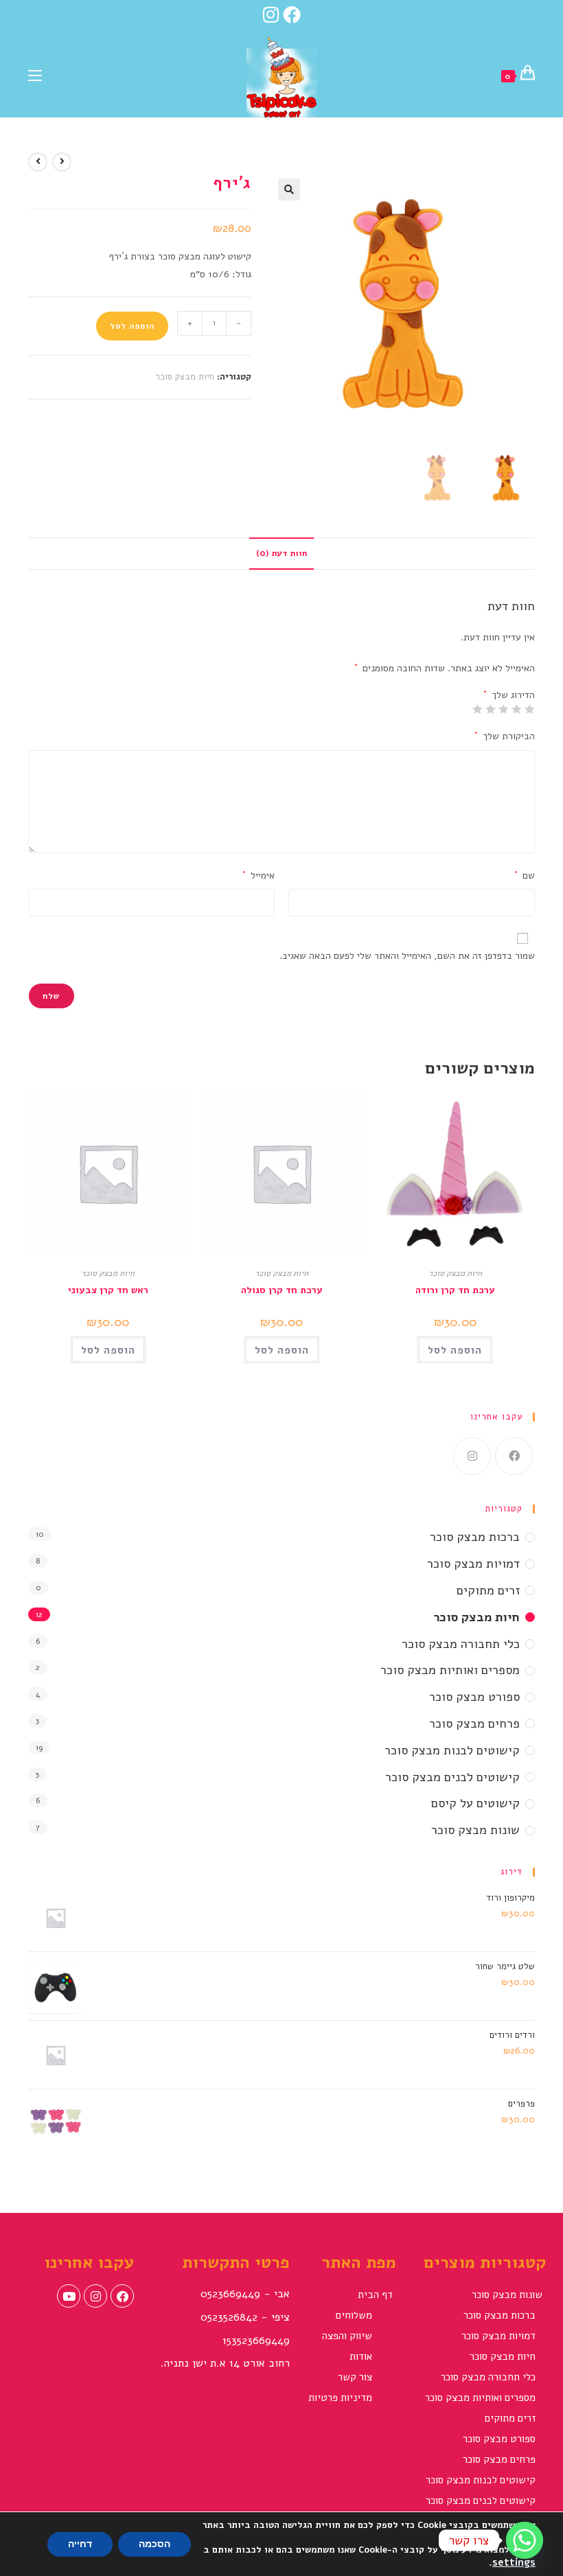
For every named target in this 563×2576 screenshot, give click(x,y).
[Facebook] (294, 14)
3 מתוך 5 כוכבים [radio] (504, 709)
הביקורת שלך (505, 736)
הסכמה (154, 2544)
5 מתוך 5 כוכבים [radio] (478, 709)
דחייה (80, 2544)
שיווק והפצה (347, 2336)
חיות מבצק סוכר (185, 377)
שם (525, 875)
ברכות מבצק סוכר (475, 1537)
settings (514, 2562)
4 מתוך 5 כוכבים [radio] (491, 709)
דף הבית (375, 2295)
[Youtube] (69, 2296)
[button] (289, 189)
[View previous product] (62, 162)
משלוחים (354, 2315)
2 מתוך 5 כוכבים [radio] (517, 709)
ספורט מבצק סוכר (474, 1697)
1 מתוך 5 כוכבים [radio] (530, 709)
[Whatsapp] (525, 2540)
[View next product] (38, 162)
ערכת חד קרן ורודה (455, 1290)
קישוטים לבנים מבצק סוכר (452, 1777)
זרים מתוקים (488, 1590)
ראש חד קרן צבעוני (108, 1290)
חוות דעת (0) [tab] (281, 553)
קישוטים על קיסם (475, 1803)
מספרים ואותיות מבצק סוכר (450, 1670)
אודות (361, 2356)
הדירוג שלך (509, 695)
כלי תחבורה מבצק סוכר (461, 1644)
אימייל (258, 875)
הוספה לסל (132, 326)
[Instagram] (271, 14)
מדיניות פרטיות (340, 2398)
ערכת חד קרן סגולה (282, 1290)
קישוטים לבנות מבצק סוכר (452, 1750)
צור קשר (355, 2377)
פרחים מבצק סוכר (474, 1724)
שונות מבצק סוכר (475, 1830)
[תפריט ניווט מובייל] (35, 74)
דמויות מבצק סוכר (473, 1564)
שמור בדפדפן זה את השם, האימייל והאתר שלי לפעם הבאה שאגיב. (407, 956)
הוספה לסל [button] (455, 1350)
